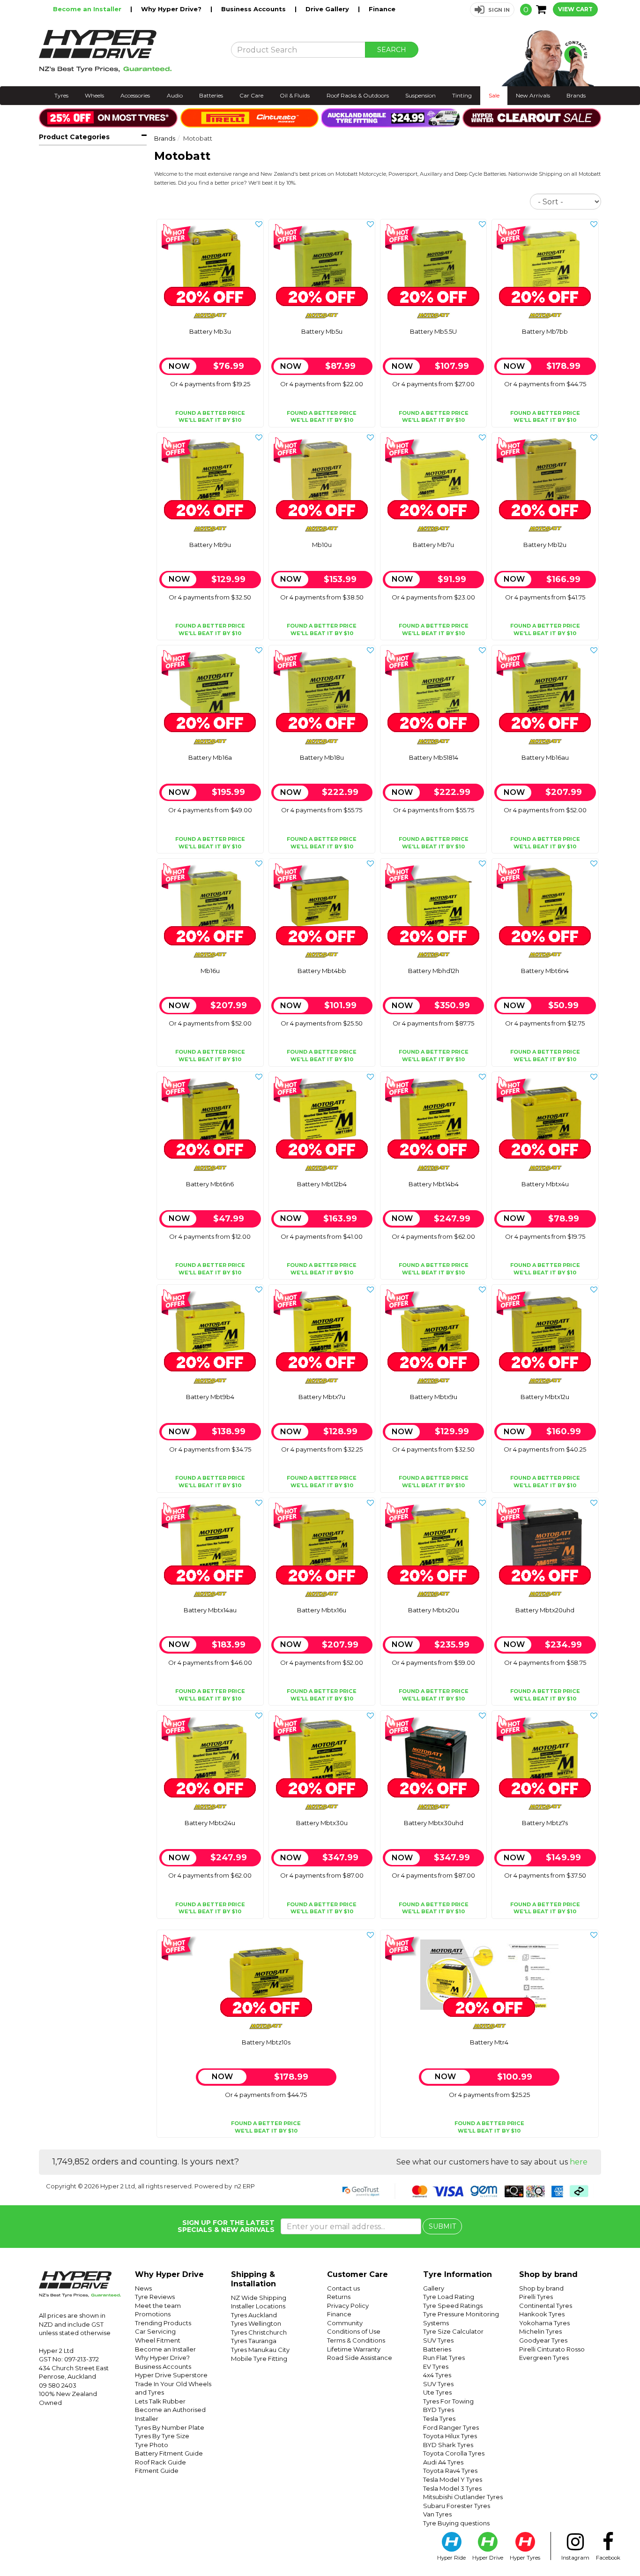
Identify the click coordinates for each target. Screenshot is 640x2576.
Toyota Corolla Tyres (454, 2453)
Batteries (211, 95)
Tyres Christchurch (259, 2332)
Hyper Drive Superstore (171, 2375)
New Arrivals (533, 95)
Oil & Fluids (295, 95)
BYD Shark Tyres (448, 2445)
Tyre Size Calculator (453, 2331)
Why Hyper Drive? (172, 9)
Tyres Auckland (254, 2315)
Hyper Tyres (525, 2558)
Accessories (135, 95)
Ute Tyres (437, 2392)
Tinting (462, 95)
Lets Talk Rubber (160, 2401)
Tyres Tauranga (254, 2341)
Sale (494, 95)
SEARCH (392, 50)
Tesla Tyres (439, 2419)
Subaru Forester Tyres (457, 2506)
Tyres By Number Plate (170, 2427)
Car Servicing (155, 2331)
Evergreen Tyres (544, 2358)
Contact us (343, 2288)
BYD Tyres (439, 2410)
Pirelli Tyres (536, 2297)
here (579, 2162)
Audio (175, 95)
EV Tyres (436, 2366)
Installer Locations (258, 2306)
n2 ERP (245, 2186)
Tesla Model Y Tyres (453, 2479)
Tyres (61, 95)
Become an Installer (88, 9)
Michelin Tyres (540, 2331)
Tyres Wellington (256, 2323)
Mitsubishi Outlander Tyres (463, 2497)
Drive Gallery (328, 9)
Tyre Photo (152, 2445)
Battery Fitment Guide (169, 2453)
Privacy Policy (348, 2306)
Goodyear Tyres (543, 2340)
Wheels (94, 95)
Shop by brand (541, 2288)
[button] (492, 10)
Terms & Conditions (356, 2340)
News (143, 2288)
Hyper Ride (451, 2558)
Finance (382, 9)
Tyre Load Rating (449, 2297)
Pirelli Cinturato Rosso (552, 2349)
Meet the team (158, 2306)
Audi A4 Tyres (443, 2462)
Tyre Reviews (155, 2297)
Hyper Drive (488, 2558)
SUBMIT (442, 2226)
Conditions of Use (354, 2331)
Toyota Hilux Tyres (450, 2436)
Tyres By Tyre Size (162, 2436)
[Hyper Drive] (128, 51)
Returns (339, 2297)
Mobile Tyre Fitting (259, 2359)
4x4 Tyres (437, 2375)
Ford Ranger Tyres (451, 2427)
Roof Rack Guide (160, 2462)
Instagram (575, 2558)
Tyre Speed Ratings (453, 2306)
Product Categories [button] (74, 137)
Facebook (608, 2558)
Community (345, 2323)
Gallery (434, 2288)
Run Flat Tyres (444, 2358)
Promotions (153, 2314)
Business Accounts (254, 9)
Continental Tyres (546, 2306)
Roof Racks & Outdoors (358, 95)
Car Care (251, 95)
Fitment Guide (157, 2471)
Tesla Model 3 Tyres (452, 2488)
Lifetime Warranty (354, 2349)
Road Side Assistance (360, 2358)
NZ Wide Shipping (259, 2298)
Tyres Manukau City (260, 2350)
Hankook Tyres (542, 2314)
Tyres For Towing (448, 2401)
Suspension (420, 95)
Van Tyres (437, 2514)
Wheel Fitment (158, 2340)
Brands (576, 95)
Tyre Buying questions (456, 2523)
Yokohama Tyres (544, 2323)
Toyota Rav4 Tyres (450, 2471)
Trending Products (163, 2323)
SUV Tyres (438, 2340)
